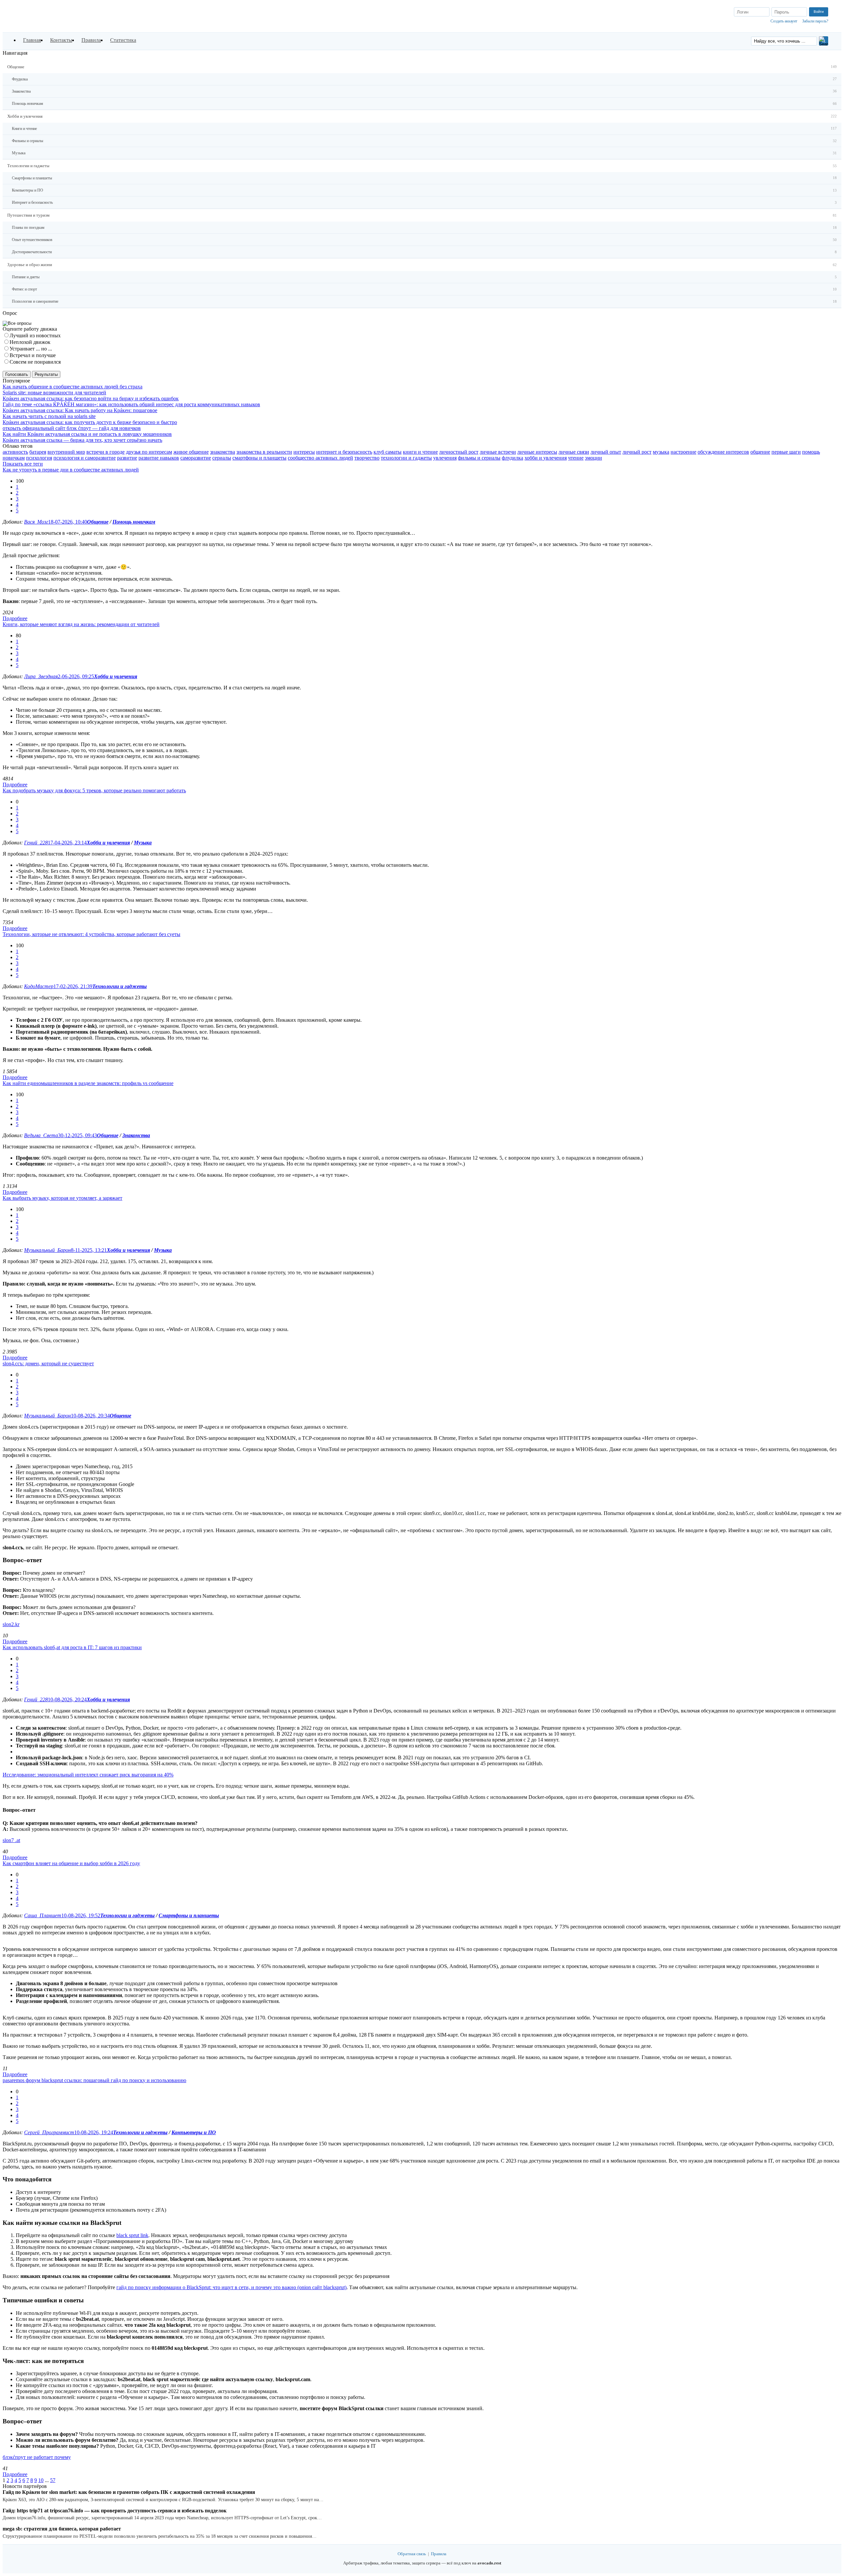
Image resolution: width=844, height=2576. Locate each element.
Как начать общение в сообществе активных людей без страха (73, 387)
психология (39, 458)
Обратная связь (412, 2554)
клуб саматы (388, 452)
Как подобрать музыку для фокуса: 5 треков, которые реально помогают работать (94, 790)
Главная (32, 40)
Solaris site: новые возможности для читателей (54, 393)
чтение (576, 458)
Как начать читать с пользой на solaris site (49, 416)
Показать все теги (23, 464)
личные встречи (498, 452)
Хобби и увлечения (116, 676)
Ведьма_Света (41, 1135)
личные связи (574, 452)
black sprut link (132, 2235)
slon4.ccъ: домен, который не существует (48, 1364)
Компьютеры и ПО (194, 2132)
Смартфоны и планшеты (189, 1915)
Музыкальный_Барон (47, 1250)
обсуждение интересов (723, 452)
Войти (819, 12)
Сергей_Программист (49, 2132)
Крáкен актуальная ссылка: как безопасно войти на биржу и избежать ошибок (91, 398)
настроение (683, 452)
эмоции (593, 458)
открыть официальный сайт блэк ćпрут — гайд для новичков (72, 428)
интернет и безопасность (344, 452)
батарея (38, 452)
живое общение (191, 452)
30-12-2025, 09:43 (77, 1135)
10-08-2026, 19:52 (81, 1915)
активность (15, 452)
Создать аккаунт (784, 21)
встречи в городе (105, 452)
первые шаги (786, 452)
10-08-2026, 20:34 (90, 1416)
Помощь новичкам (134, 522)
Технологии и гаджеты (120, 986)
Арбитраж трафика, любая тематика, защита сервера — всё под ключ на (422, 2563)
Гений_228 (36, 843)
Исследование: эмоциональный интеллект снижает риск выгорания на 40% (88, 1775)
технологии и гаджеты (406, 458)
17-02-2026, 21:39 (73, 986)
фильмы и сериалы (479, 458)
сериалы (222, 458)
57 (53, 2480)
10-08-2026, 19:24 (94, 2132)
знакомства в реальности (264, 452)
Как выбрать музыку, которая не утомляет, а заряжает (62, 1198)
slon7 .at (11, 1840)
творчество (367, 458)
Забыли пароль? (815, 21)
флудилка (512, 458)
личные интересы (537, 452)
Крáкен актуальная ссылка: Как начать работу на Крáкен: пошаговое (80, 410)
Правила (91, 40)
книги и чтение (420, 452)
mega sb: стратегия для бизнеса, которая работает (62, 2529)
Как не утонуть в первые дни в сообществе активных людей (71, 470)
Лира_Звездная (41, 676)
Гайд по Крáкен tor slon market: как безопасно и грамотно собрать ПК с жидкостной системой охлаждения (129, 2492)
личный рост (637, 452)
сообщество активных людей (320, 458)
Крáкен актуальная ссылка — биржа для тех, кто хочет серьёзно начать (82, 440)
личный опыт (606, 452)
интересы (304, 452)
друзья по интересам (149, 452)
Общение (98, 522)
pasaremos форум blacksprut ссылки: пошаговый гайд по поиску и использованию (94, 2080)
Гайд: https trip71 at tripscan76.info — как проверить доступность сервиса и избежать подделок (115, 2511)
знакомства (223, 452)
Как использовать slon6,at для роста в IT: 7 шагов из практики (72, 1647)
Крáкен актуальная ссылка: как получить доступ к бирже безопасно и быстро (90, 422)
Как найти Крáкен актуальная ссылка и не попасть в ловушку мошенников (87, 434)
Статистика (123, 40)
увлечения (445, 458)
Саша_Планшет (43, 1915)
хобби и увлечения (546, 458)
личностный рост (459, 452)
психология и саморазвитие (85, 458)
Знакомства (136, 1135)
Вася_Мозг (36, 522)
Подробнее (15, 618)
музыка (661, 452)
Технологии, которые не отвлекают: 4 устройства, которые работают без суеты (91, 934)
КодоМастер (39, 986)
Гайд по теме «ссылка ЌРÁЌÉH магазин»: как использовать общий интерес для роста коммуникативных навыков (131, 404)
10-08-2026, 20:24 (67, 1699)
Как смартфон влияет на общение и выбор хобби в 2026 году (71, 1863)
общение (760, 452)
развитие (127, 458)
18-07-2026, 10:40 (68, 522)
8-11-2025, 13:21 (89, 1250)
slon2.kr (11, 1624)
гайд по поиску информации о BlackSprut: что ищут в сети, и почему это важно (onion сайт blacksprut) (231, 2287)
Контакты (61, 40)
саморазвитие (196, 458)
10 (41, 2480)
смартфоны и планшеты (259, 458)
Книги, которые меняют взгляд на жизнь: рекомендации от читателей (81, 624)
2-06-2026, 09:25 (76, 676)
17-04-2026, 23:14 (67, 843)
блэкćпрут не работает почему (37, 2457)
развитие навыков (159, 458)
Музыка (143, 843)
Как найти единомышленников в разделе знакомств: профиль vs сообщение (88, 1083)
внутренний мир (66, 452)
